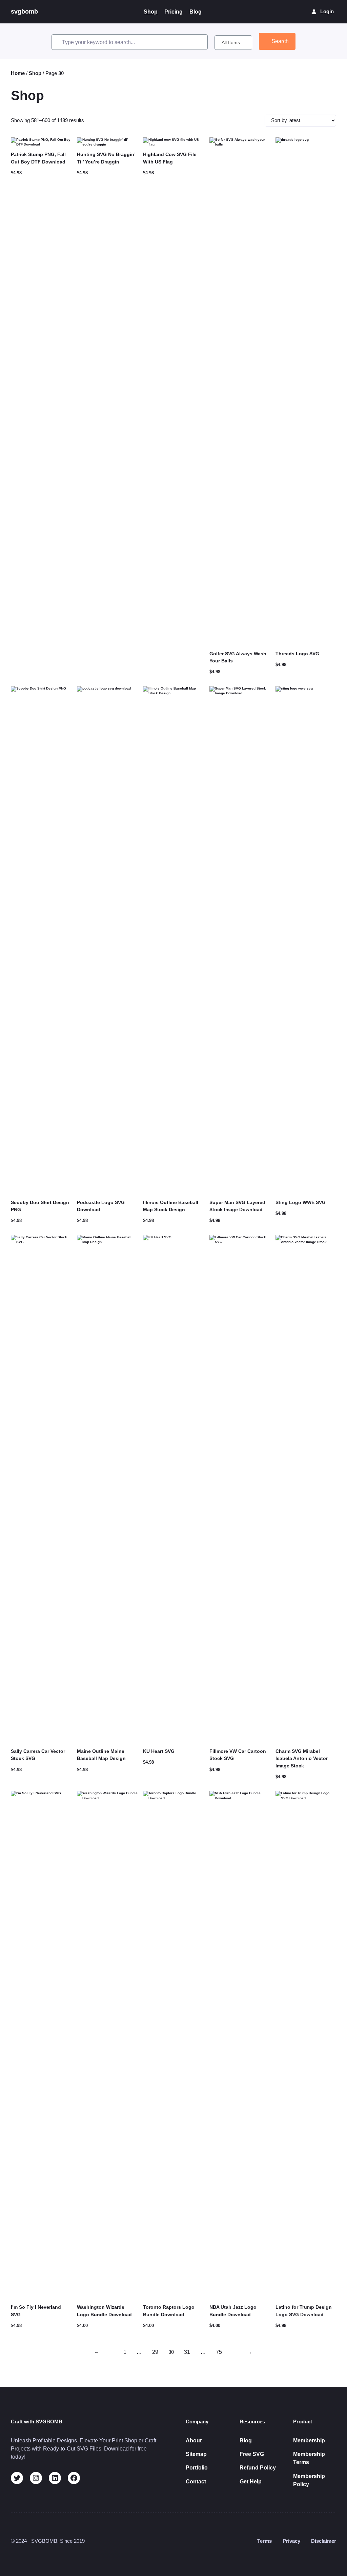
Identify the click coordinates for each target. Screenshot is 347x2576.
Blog (246, 2440)
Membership (309, 2440)
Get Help (251, 2481)
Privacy (291, 2541)
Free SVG (252, 2454)
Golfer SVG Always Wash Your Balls (238, 657)
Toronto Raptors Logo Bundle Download (169, 2311)
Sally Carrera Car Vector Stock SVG (38, 1755)
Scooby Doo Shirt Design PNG (40, 1206)
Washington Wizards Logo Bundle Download (104, 2311)
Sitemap (196, 2454)
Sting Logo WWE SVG (301, 1202)
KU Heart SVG (159, 1751)
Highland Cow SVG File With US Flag (170, 158)
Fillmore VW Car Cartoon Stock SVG (238, 1755)
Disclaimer (324, 2541)
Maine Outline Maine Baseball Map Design (101, 1755)
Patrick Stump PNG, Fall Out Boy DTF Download (38, 158)
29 (155, 2352)
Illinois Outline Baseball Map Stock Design (171, 1206)
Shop (35, 73)
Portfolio (197, 2467)
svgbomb (24, 12)
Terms (264, 2541)
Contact (196, 2481)
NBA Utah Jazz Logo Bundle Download (233, 2311)
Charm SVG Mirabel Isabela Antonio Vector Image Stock (302, 1758)
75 (219, 2352)
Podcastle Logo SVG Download (101, 1206)
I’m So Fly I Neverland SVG (36, 2311)
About (194, 2440)
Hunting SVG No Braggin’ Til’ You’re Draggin (106, 158)
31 (187, 2352)
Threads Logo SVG (297, 654)
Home (18, 73)
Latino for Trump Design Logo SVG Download (304, 2311)
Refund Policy (258, 2467)
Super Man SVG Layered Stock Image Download (237, 1206)
